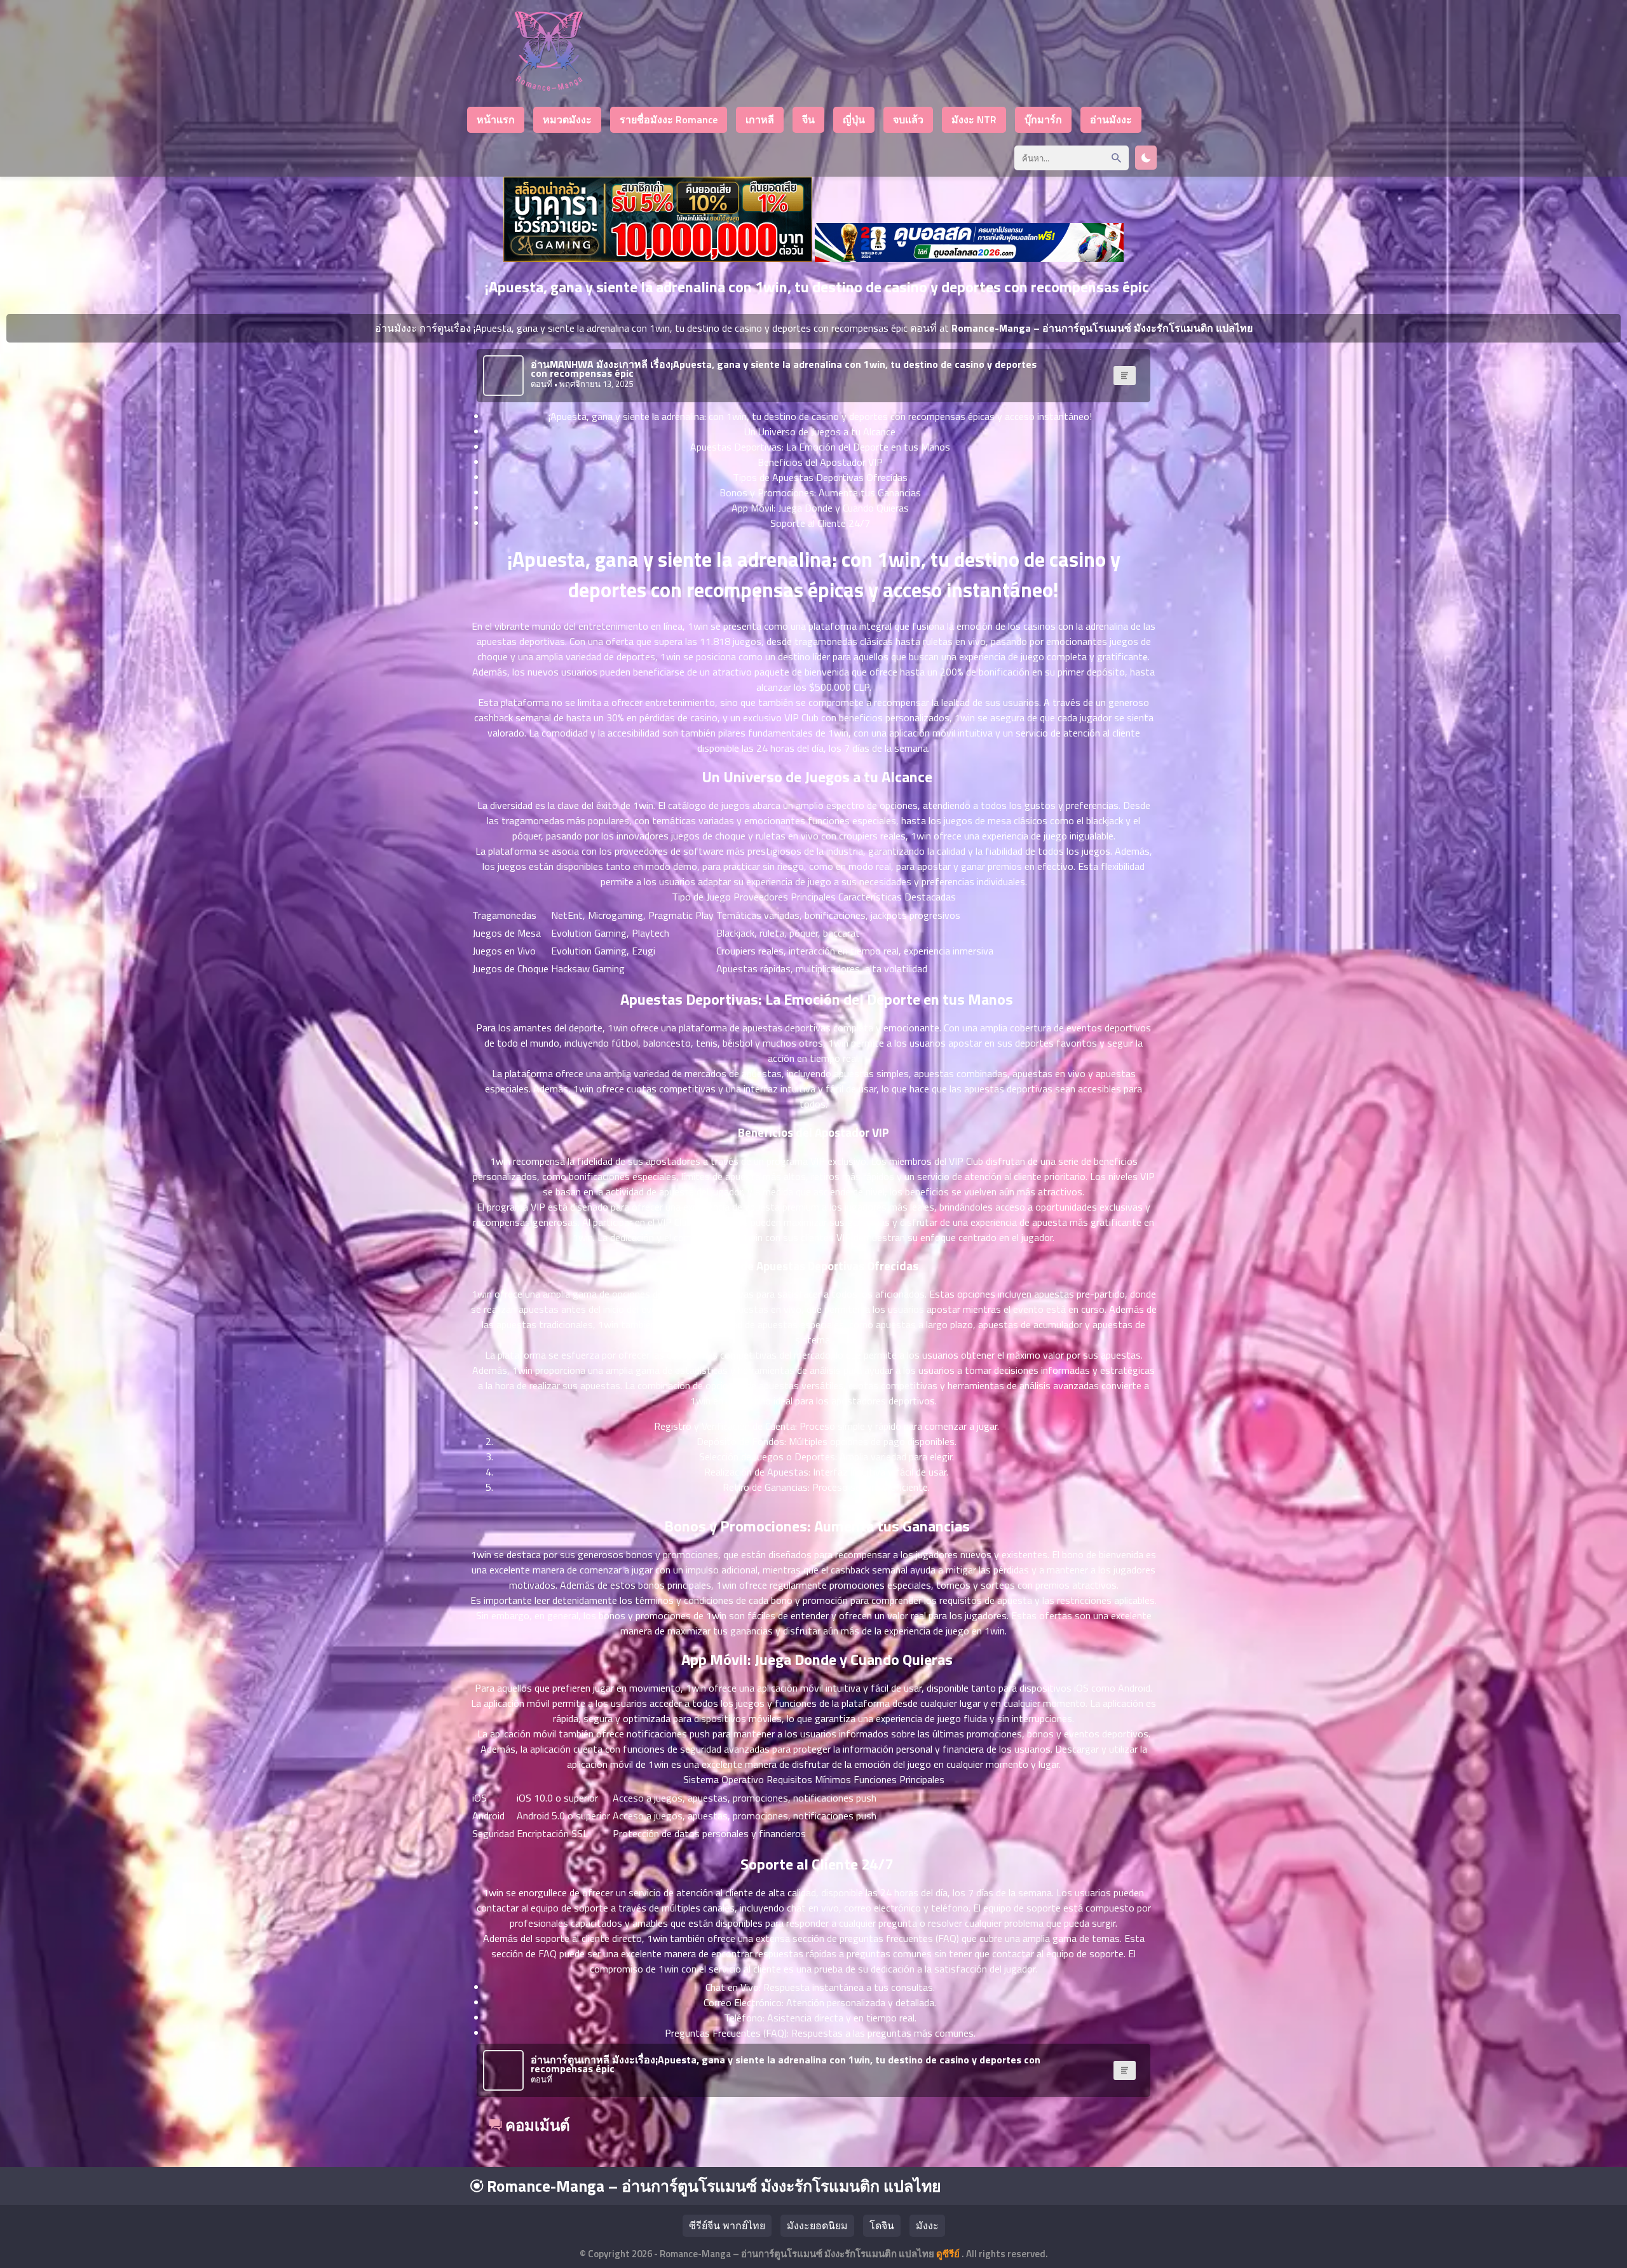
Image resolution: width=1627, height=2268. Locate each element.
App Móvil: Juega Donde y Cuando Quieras (820, 508)
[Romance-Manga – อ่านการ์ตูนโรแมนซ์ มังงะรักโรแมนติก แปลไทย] (549, 87)
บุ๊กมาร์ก (1043, 119)
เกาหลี (760, 119)
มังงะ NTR (974, 119)
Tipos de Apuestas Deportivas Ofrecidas (820, 477)
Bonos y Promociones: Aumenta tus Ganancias (820, 492)
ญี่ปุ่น (854, 119)
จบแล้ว (908, 119)
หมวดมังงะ (567, 119)
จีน (808, 119)
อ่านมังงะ (1111, 119)
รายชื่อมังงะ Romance (669, 119)
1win (698, 626)
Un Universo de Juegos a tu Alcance (820, 431)
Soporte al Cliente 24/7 (820, 523)
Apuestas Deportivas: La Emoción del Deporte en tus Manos (820, 447)
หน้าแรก (496, 119)
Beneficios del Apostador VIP (820, 462)
